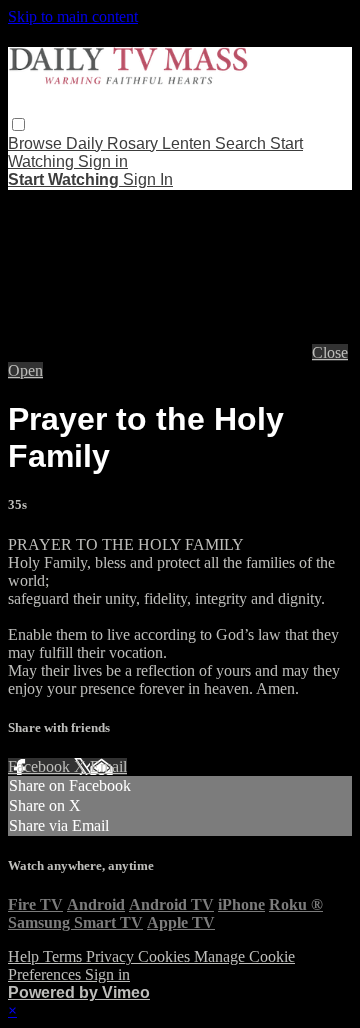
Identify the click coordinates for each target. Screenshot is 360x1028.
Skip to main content (73, 16)
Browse (37, 143)
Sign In (148, 179)
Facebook (41, 766)
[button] (18, 124)
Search (242, 143)
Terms (64, 956)
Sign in (103, 161)
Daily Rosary (114, 143)
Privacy (112, 956)
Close (330, 352)
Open (25, 370)
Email (108, 766)
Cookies (166, 956)
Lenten (188, 143)
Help (25, 956)
